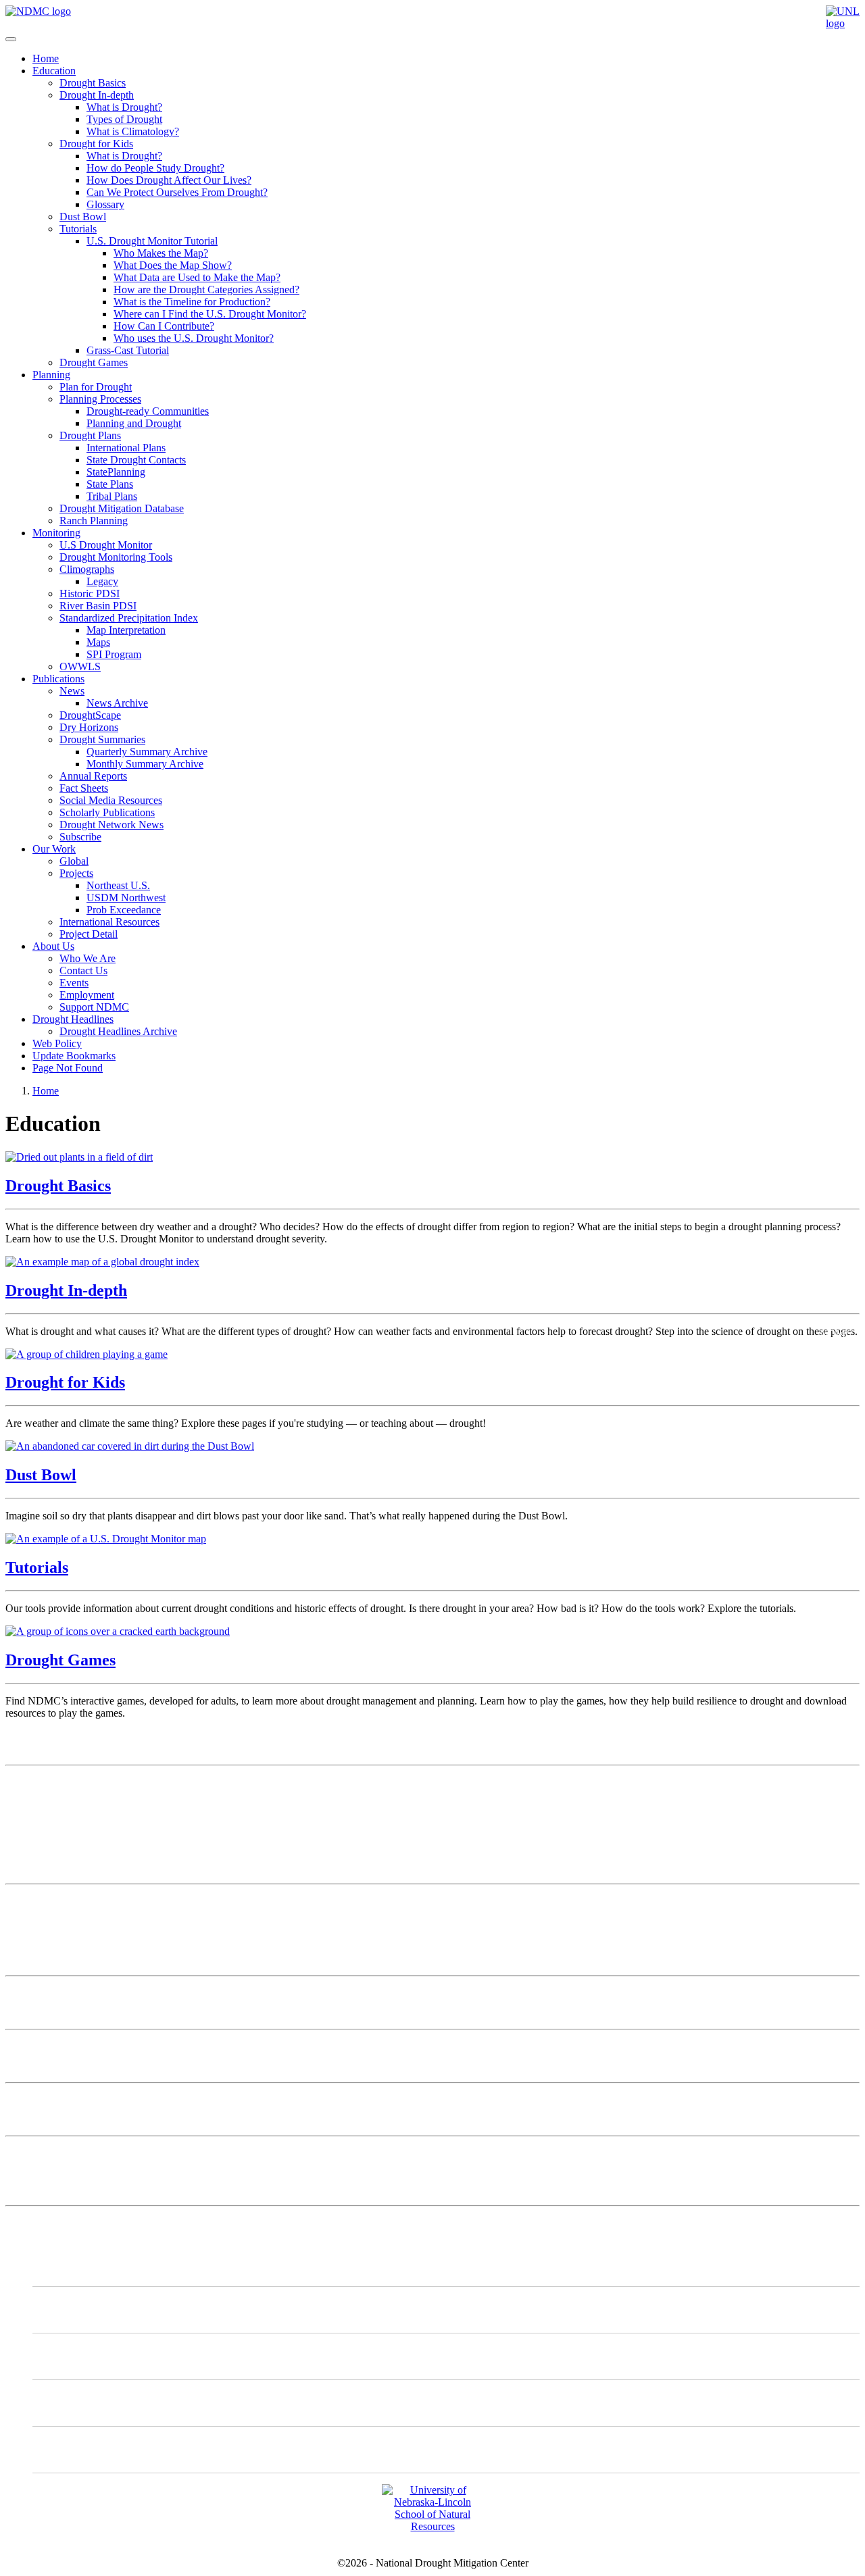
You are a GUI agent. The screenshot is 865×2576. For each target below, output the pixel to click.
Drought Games (94, 362)
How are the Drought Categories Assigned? (206, 289)
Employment (87, 995)
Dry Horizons (89, 727)
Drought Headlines (73, 1019)
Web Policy (57, 1043)
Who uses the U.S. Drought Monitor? (194, 338)
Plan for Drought (96, 387)
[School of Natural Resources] (432, 2526)
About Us (53, 946)
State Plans (110, 484)
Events (74, 983)
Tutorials (78, 229)
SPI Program (114, 654)
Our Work (54, 849)
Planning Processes (100, 399)
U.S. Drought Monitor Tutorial (152, 241)
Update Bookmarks (74, 1056)
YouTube (80, 2449)
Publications (58, 679)
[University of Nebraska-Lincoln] (843, 23)
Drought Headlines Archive (118, 1031)
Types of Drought (124, 119)
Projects (76, 873)
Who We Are (88, 958)
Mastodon (81, 2309)
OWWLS (80, 666)
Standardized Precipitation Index (129, 618)
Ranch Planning (94, 521)
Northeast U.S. (118, 885)
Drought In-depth (97, 95)
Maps (98, 642)
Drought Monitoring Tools (116, 557)
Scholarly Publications (107, 812)
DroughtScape (90, 715)
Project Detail (89, 934)
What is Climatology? (133, 131)
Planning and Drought (134, 423)
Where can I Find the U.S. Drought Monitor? (210, 314)
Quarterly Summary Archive (147, 752)
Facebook (81, 2403)
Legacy (102, 581)
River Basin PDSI (98, 606)
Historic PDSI (90, 594)
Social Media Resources (111, 800)
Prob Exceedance (124, 910)
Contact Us (83, 970)
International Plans (126, 448)
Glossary (105, 204)
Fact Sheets (84, 788)
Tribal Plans (112, 496)
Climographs (87, 569)
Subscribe (80, 837)
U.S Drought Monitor (106, 545)
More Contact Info (45, 1901)
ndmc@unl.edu (38, 1866)
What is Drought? (124, 107)
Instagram (81, 2356)
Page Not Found (68, 1068)
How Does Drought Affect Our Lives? (169, 180)
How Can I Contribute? (164, 326)
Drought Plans (90, 435)
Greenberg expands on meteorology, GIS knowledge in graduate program (162, 2047)
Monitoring (56, 533)
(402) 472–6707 (40, 1842)
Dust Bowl (83, 217)
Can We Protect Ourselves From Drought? (177, 192)
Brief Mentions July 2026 (60, 1993)
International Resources (109, 922)
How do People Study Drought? (155, 168)
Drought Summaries (102, 739)
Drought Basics (93, 83)
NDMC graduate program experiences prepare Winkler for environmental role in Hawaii (194, 2100)
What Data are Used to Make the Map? (197, 277)
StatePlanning (116, 472)
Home (46, 58)
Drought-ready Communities (148, 411)
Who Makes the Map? (161, 253)
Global (74, 861)
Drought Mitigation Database (122, 508)
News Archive (117, 703)
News (72, 691)
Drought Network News (112, 825)
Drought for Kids (96, 144)
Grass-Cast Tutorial (128, 350)
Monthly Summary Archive (145, 764)
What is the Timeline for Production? (192, 302)
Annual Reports (93, 776)
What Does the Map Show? (173, 265)
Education (54, 71)
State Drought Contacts (136, 460)
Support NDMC (94, 1007)
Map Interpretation (126, 630)
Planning (51, 375)
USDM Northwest (126, 898)
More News (31, 2153)
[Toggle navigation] (11, 39)
